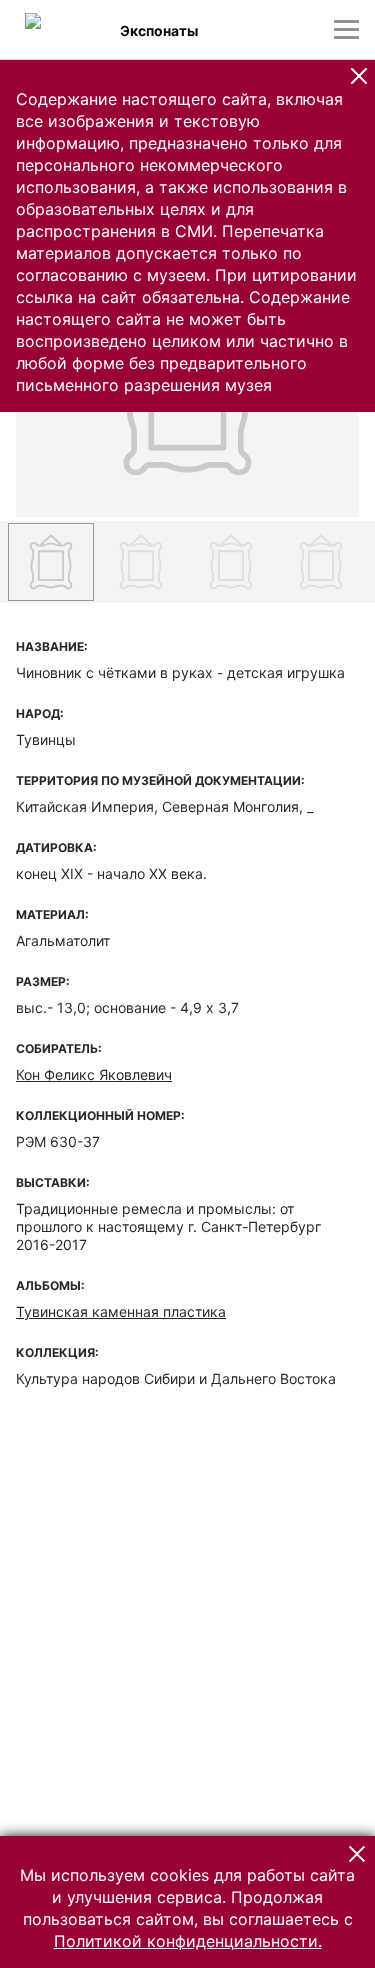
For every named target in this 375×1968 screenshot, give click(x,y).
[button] (359, 76)
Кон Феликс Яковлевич (94, 1074)
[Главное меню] (346, 29)
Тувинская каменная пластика (121, 1311)
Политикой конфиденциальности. (188, 1941)
